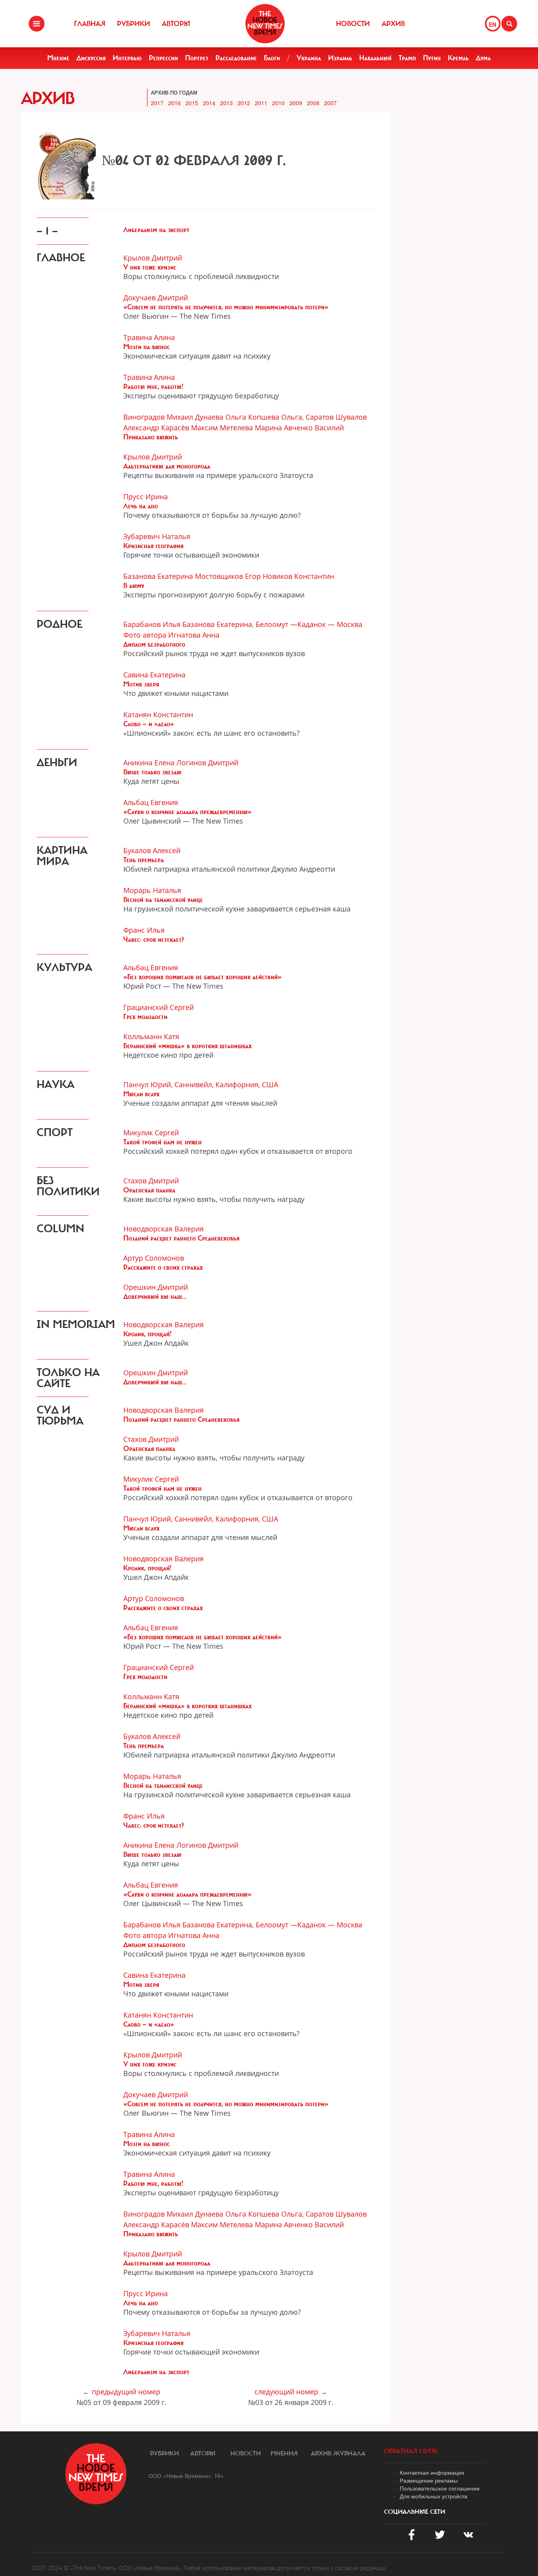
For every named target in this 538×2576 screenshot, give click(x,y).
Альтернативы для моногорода (167, 466)
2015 (192, 103)
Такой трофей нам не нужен (162, 1142)
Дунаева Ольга (221, 417)
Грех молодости (145, 1017)
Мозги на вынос (147, 347)
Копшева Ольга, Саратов (291, 417)
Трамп (407, 58)
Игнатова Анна (194, 635)
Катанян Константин (158, 714)
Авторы (176, 24)
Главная (90, 24)
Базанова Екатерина (158, 576)
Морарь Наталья (152, 890)
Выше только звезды (152, 772)
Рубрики (134, 24)
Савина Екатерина (154, 675)
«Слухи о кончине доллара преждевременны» (187, 812)
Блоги (272, 58)
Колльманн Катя (151, 1036)
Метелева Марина (251, 428)
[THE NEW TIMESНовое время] (265, 24)
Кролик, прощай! (147, 1334)
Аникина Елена (149, 763)
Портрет (197, 58)
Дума (483, 58)
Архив (393, 24)
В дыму (134, 586)
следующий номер (286, 2392)
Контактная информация (432, 2472)
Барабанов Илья (152, 624)
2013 (226, 103)
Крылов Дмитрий (153, 258)
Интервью (127, 58)
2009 (296, 103)
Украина (309, 58)
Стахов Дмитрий (151, 1181)
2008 (313, 103)
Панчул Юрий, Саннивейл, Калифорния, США (201, 1084)
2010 (278, 103)
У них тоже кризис (150, 267)
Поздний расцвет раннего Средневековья (181, 1238)
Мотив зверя (141, 684)
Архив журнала (338, 2453)
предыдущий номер (126, 2392)
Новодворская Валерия (163, 1229)
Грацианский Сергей (159, 1007)
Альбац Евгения (151, 802)
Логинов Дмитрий (207, 763)
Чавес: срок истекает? (154, 939)
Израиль (340, 58)
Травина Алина (149, 337)
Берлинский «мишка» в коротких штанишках (187, 1046)
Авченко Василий (314, 428)
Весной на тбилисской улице (163, 900)
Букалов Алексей (152, 850)
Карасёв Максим (189, 428)
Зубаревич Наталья (157, 536)
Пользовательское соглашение (440, 2488)
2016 (174, 103)
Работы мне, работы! (153, 387)
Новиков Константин (298, 576)
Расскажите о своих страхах (163, 1267)
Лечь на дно (141, 506)
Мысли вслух (141, 1094)
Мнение (58, 58)
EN (493, 24)
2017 (157, 103)
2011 (261, 103)
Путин (432, 58)
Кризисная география (153, 546)
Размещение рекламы (429, 2480)
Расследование (236, 58)
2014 (209, 103)
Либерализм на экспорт (156, 230)
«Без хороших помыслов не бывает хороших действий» (202, 977)
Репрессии (163, 58)
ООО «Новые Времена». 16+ (186, 2476)
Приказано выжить (151, 437)
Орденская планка (149, 1190)
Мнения (284, 2453)
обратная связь (411, 2451)
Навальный (375, 58)
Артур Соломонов (154, 1258)
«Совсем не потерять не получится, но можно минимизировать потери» (226, 307)
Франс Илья (144, 930)
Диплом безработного (154, 644)
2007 (330, 103)
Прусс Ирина (146, 497)
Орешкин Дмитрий (156, 1287)
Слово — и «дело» (149, 724)
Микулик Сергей (151, 1133)
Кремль (458, 58)
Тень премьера (144, 860)
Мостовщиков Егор (228, 576)
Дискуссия (91, 58)
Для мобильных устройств (433, 2496)
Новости (353, 24)
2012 (244, 103)
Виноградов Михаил (158, 417)
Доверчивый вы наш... (155, 1296)
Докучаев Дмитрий (156, 298)
